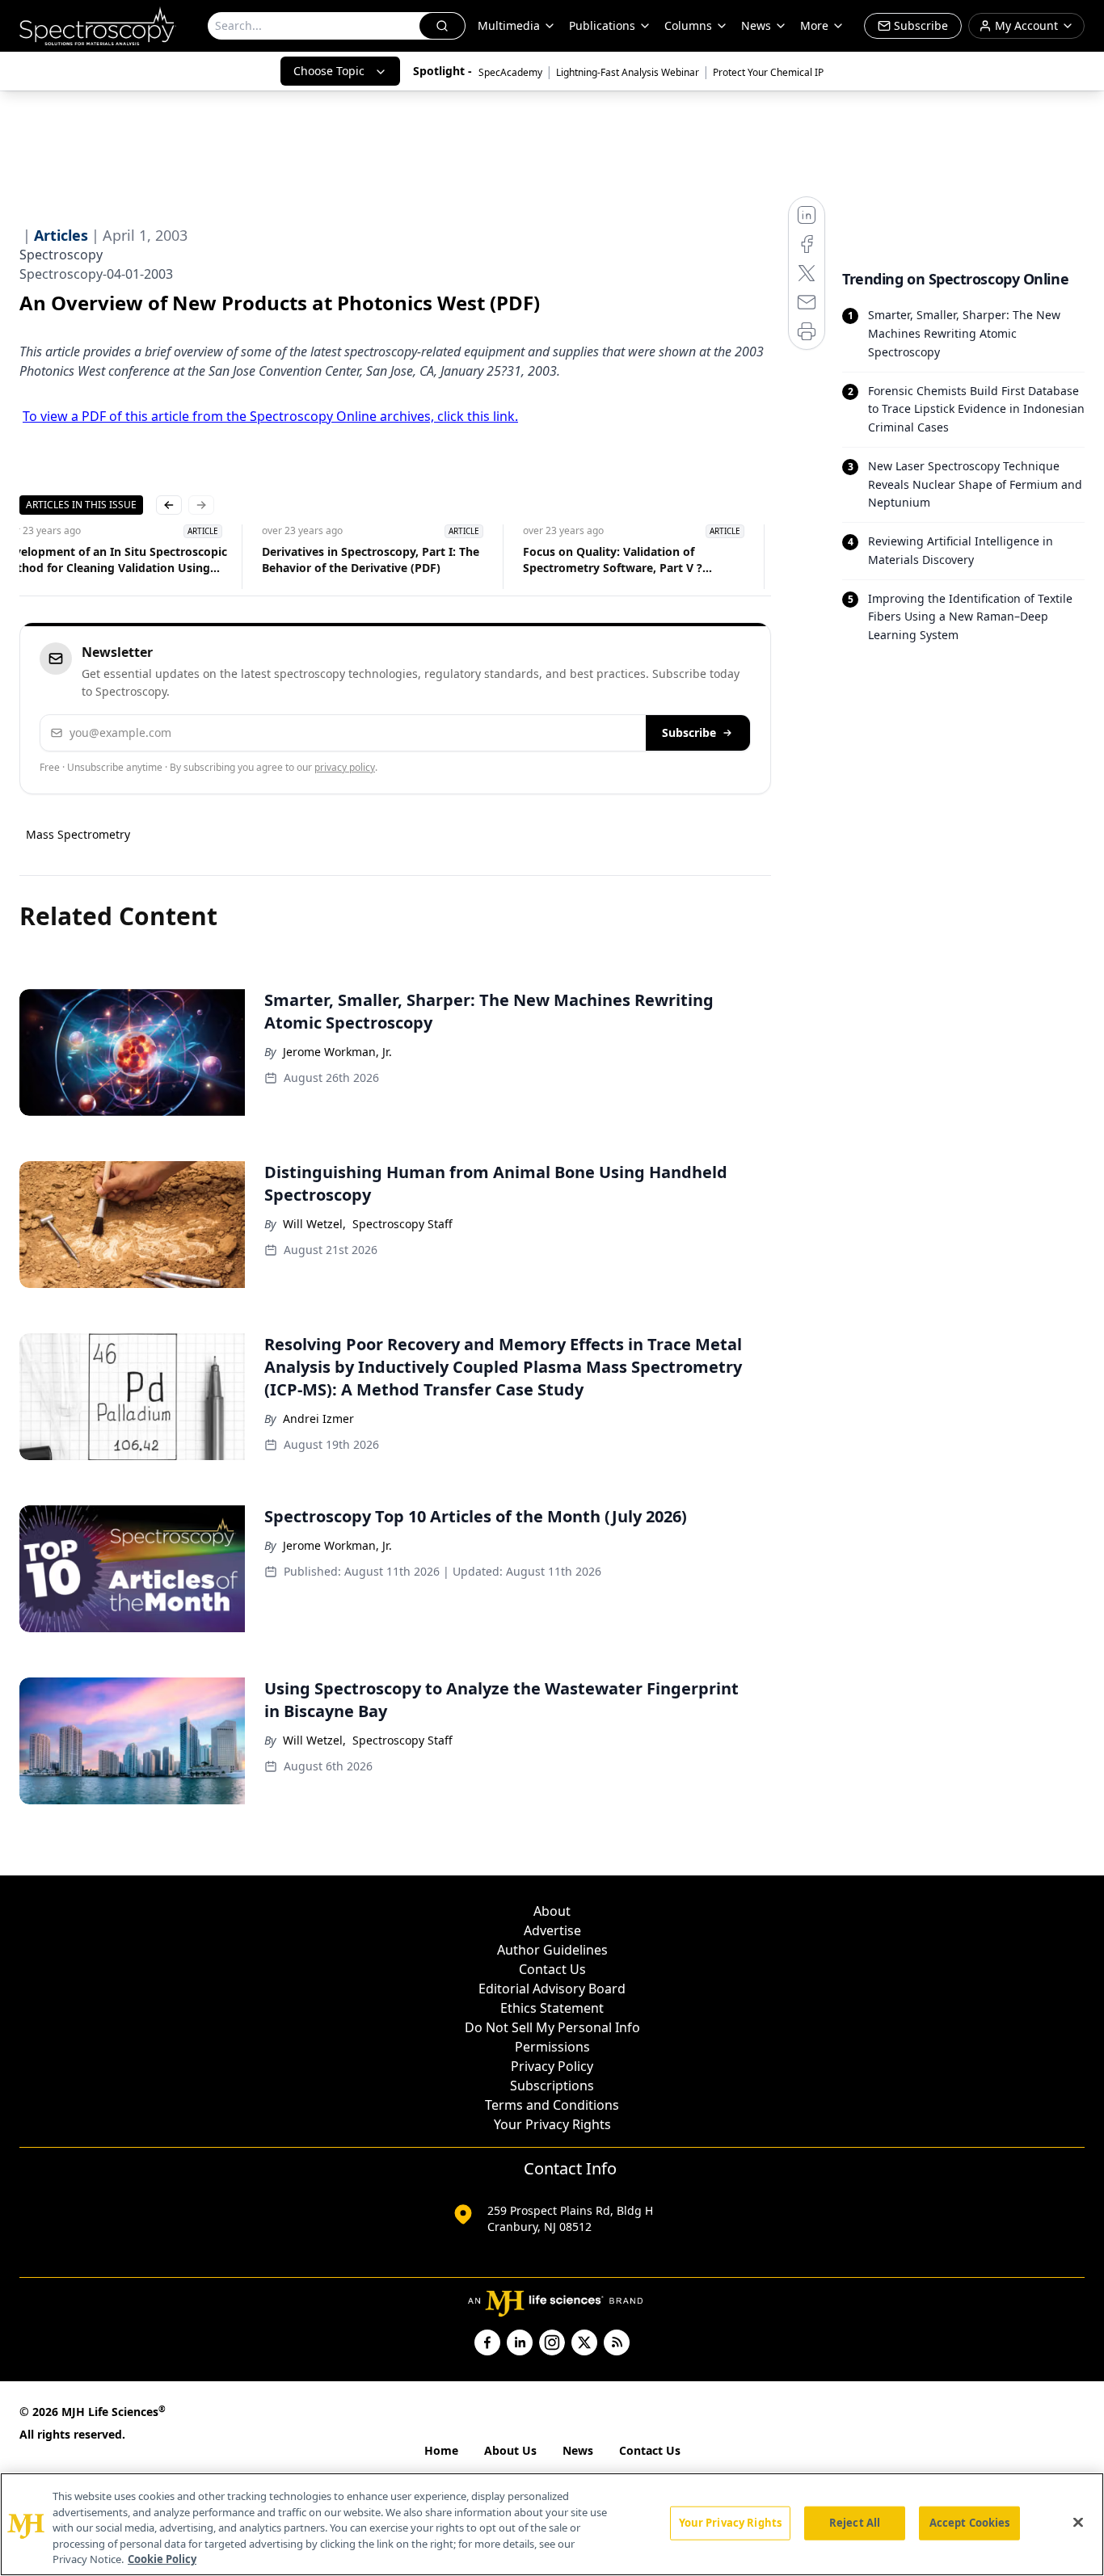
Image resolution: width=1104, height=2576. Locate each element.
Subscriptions (552, 2086)
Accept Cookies (970, 2523)
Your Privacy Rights (552, 2124)
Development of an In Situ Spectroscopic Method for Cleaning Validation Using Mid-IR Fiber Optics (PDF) (114, 560)
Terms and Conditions (552, 2105)
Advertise (552, 1930)
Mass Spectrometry (78, 834)
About (552, 1911)
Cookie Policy (162, 2559)
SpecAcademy (510, 72)
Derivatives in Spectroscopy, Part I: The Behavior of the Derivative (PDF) (371, 560)
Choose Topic (329, 71)
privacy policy (345, 767)
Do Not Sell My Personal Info (552, 2027)
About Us (510, 2450)
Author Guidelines (552, 1950)
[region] (552, 2524)
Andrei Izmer (318, 1418)
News (578, 2450)
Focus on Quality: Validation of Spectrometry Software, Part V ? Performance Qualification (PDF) (613, 560)
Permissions (552, 2047)
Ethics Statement (552, 2008)
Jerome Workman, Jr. (337, 1052)
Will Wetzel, (314, 1224)
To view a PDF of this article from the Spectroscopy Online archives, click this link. (270, 416)
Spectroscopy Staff (402, 1224)
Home (441, 2450)
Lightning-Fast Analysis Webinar (628, 72)
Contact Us (552, 1969)
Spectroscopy (61, 255)
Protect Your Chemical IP (768, 72)
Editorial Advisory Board (552, 1989)
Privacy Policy (552, 2066)
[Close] (1078, 2523)
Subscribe (689, 732)
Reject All (855, 2523)
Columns (688, 25)
